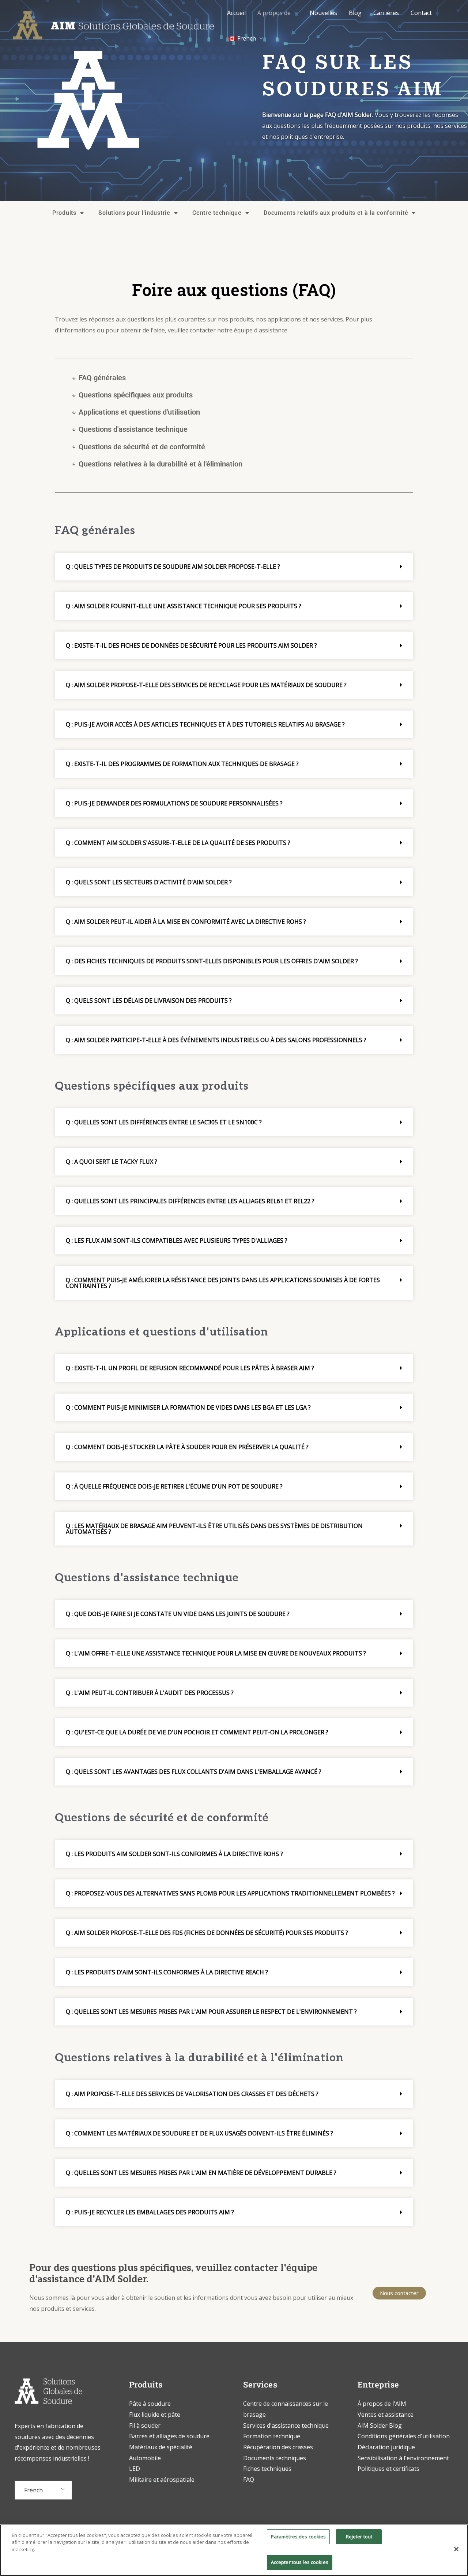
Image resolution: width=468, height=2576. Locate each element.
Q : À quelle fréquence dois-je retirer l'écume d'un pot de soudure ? (174, 1486)
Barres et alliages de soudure (169, 2436)
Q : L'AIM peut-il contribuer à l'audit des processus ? (150, 1693)
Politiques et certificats (388, 2469)
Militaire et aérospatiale (162, 2480)
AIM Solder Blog (380, 2426)
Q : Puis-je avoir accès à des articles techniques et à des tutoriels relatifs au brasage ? (205, 724)
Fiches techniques (267, 2469)
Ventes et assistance (386, 2415)
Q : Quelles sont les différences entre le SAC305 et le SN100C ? (164, 1122)
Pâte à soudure (150, 2404)
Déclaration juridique (386, 2447)
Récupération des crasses (278, 2447)
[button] (234, 567)
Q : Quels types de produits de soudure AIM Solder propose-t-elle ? (173, 567)
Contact (421, 13)
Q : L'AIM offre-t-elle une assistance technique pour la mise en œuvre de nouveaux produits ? (216, 1653)
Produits (64, 213)
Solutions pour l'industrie (134, 213)
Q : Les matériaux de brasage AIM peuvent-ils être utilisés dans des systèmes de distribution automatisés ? (214, 1529)
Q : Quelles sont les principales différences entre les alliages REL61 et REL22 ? (190, 1201)
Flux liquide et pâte (155, 2415)
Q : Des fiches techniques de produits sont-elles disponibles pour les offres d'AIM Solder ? (212, 961)
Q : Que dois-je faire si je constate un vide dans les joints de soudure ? (178, 1614)
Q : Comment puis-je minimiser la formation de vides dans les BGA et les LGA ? (188, 1407)
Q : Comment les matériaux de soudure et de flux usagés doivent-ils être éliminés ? (199, 2133)
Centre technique (217, 213)
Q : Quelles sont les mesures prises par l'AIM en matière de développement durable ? (201, 2173)
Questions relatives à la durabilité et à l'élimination (161, 464)
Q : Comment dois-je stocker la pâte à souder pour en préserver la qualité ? (187, 1447)
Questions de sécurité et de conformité (142, 447)
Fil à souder (145, 2426)
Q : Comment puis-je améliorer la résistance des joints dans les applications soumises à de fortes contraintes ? (223, 1283)
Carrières (386, 13)
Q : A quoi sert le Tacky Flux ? (112, 1162)
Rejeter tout (359, 2537)
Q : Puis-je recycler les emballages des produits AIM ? (150, 2212)
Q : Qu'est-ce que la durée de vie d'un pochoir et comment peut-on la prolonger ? (197, 1732)
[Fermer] (456, 2549)
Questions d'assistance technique (133, 429)
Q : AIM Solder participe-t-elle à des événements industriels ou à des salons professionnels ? (216, 1040)
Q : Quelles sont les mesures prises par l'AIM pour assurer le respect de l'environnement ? (211, 2012)
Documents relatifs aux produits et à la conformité (336, 213)
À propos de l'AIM (382, 2404)
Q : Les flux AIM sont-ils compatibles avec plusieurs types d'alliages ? (177, 1241)
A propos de (274, 13)
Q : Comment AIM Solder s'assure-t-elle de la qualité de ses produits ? (178, 843)
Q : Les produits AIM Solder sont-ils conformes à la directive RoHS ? (174, 1854)
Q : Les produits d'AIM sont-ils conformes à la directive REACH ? (167, 1972)
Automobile (145, 2458)
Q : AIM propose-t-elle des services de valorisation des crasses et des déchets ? (192, 2094)
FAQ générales (102, 378)
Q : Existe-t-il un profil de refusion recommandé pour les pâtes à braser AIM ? (190, 1368)
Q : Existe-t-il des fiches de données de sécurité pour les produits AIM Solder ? (191, 645)
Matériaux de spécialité (161, 2447)
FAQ (249, 2480)
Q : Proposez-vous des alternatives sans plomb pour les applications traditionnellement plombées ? (230, 1893)
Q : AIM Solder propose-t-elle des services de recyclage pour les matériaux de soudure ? (206, 685)
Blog (355, 13)
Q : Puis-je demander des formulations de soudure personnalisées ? (174, 803)
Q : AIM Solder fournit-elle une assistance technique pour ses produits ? (184, 606)
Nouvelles (323, 13)
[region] (234, 2550)
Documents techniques (275, 2458)
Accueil (236, 13)
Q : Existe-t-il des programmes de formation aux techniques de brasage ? (182, 764)
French (33, 2490)
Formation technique (272, 2436)
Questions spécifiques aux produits (136, 395)
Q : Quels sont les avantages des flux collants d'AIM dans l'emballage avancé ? (194, 1772)
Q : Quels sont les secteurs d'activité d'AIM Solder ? (149, 882)
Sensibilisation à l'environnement (403, 2458)
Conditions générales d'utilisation (404, 2436)
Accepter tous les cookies (300, 2562)
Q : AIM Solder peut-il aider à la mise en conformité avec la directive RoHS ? (186, 922)
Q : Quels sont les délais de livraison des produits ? (149, 1001)
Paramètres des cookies (299, 2537)
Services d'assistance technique (286, 2426)
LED (135, 2469)
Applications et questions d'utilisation (139, 412)
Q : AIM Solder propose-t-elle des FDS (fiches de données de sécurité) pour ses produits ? (207, 1933)
